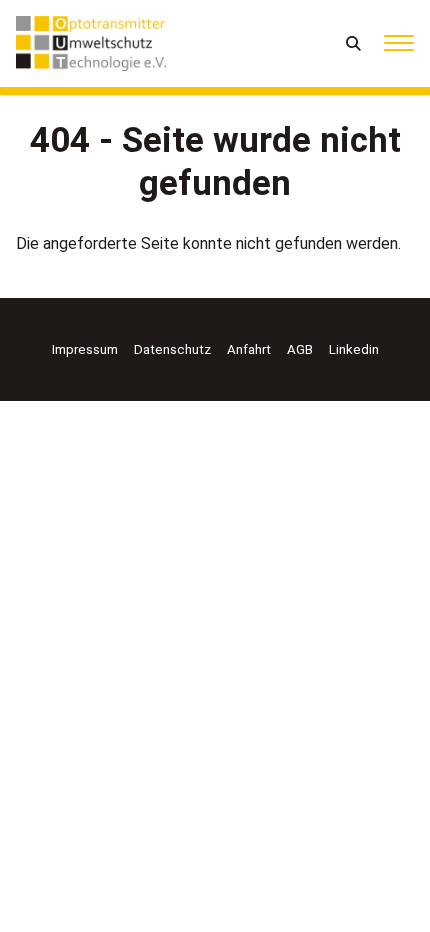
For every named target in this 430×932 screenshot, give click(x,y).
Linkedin (354, 349)
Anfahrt (249, 349)
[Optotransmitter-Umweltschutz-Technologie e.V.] (91, 43)
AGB (300, 349)
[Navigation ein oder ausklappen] (399, 43)
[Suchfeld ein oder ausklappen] (354, 43)
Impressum (85, 349)
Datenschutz (172, 349)
